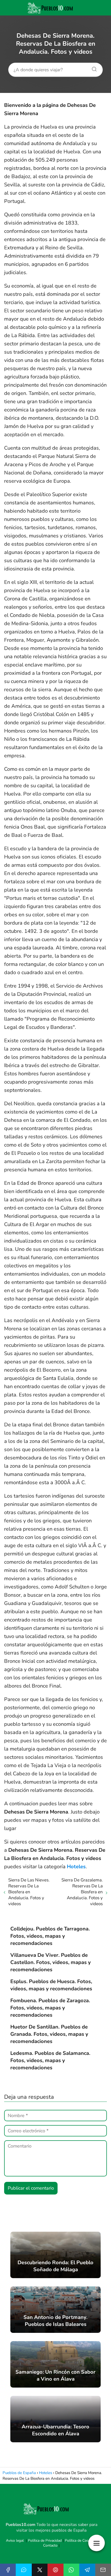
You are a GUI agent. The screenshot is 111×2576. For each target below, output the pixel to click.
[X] (40, 2570)
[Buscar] (92, 68)
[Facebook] (8, 2570)
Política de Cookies (80, 2541)
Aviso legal (15, 2541)
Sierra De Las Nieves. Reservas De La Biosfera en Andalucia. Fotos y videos (29, 1892)
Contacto (50, 2545)
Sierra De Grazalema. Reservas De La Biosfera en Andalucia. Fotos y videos (82, 1892)
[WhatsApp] (71, 2570)
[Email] (103, 2570)
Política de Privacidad (45, 2541)
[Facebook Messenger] (24, 2570)
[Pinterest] (55, 2570)
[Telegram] (87, 2570)
